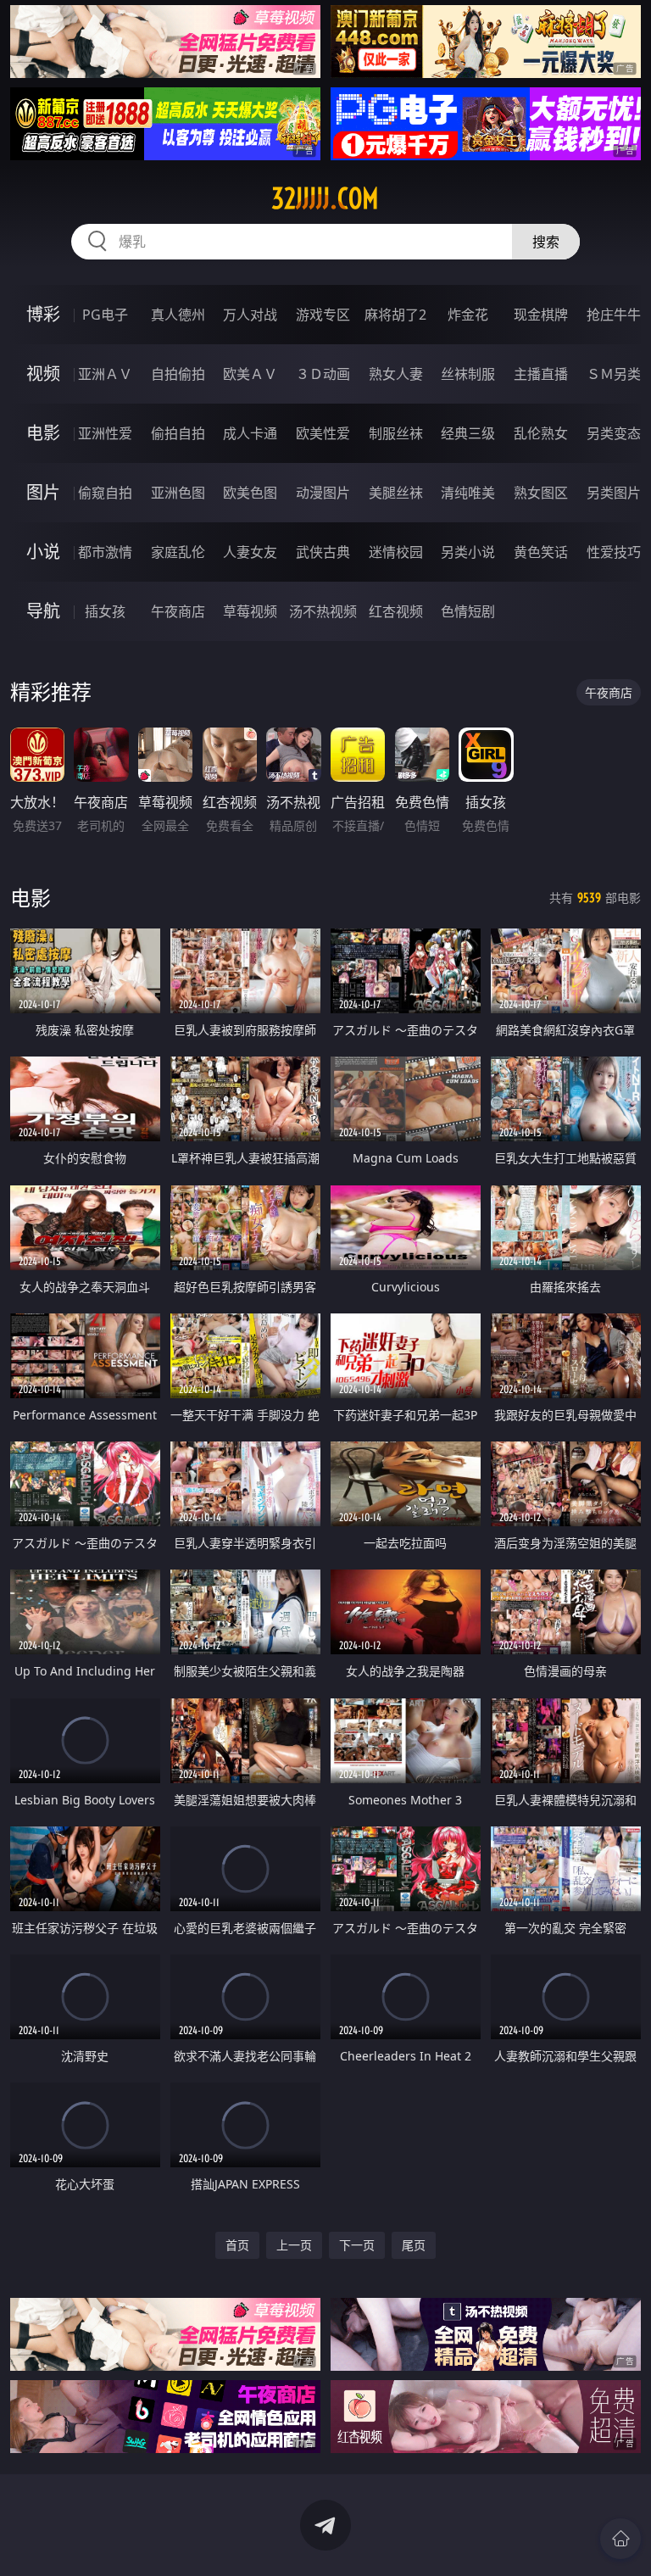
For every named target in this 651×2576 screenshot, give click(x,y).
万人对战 (250, 315)
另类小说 (468, 552)
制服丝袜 (396, 433)
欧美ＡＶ (250, 374)
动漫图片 (323, 493)
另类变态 (614, 433)
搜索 (546, 242)
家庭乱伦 (178, 552)
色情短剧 (468, 611)
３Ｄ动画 (323, 374)
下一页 (357, 2245)
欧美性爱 (323, 433)
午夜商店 (178, 611)
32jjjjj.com (325, 198)
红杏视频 (396, 611)
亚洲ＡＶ (105, 374)
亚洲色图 (178, 493)
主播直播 (541, 374)
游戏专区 (323, 315)
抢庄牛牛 (614, 315)
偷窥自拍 (105, 493)
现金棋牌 (541, 315)
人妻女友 (250, 552)
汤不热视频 (323, 611)
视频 (43, 374)
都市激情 (105, 552)
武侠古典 (323, 552)
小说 (43, 552)
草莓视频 (250, 611)
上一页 (294, 2245)
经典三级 (468, 433)
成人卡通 (250, 433)
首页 (237, 2245)
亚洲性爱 (105, 433)
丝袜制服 (468, 374)
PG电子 (105, 315)
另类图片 (614, 493)
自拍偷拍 (178, 374)
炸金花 (468, 315)
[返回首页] (620, 2539)
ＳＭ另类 (614, 374)
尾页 (414, 2245)
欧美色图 (250, 493)
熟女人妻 (396, 374)
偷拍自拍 (178, 433)
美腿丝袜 (396, 493)
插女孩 (105, 611)
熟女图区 (541, 493)
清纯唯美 (468, 493)
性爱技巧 (614, 552)
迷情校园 (396, 552)
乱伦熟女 (541, 433)
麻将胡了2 (395, 315)
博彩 (43, 314)
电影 (43, 433)
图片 (43, 492)
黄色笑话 (541, 552)
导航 (43, 611)
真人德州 (178, 315)
